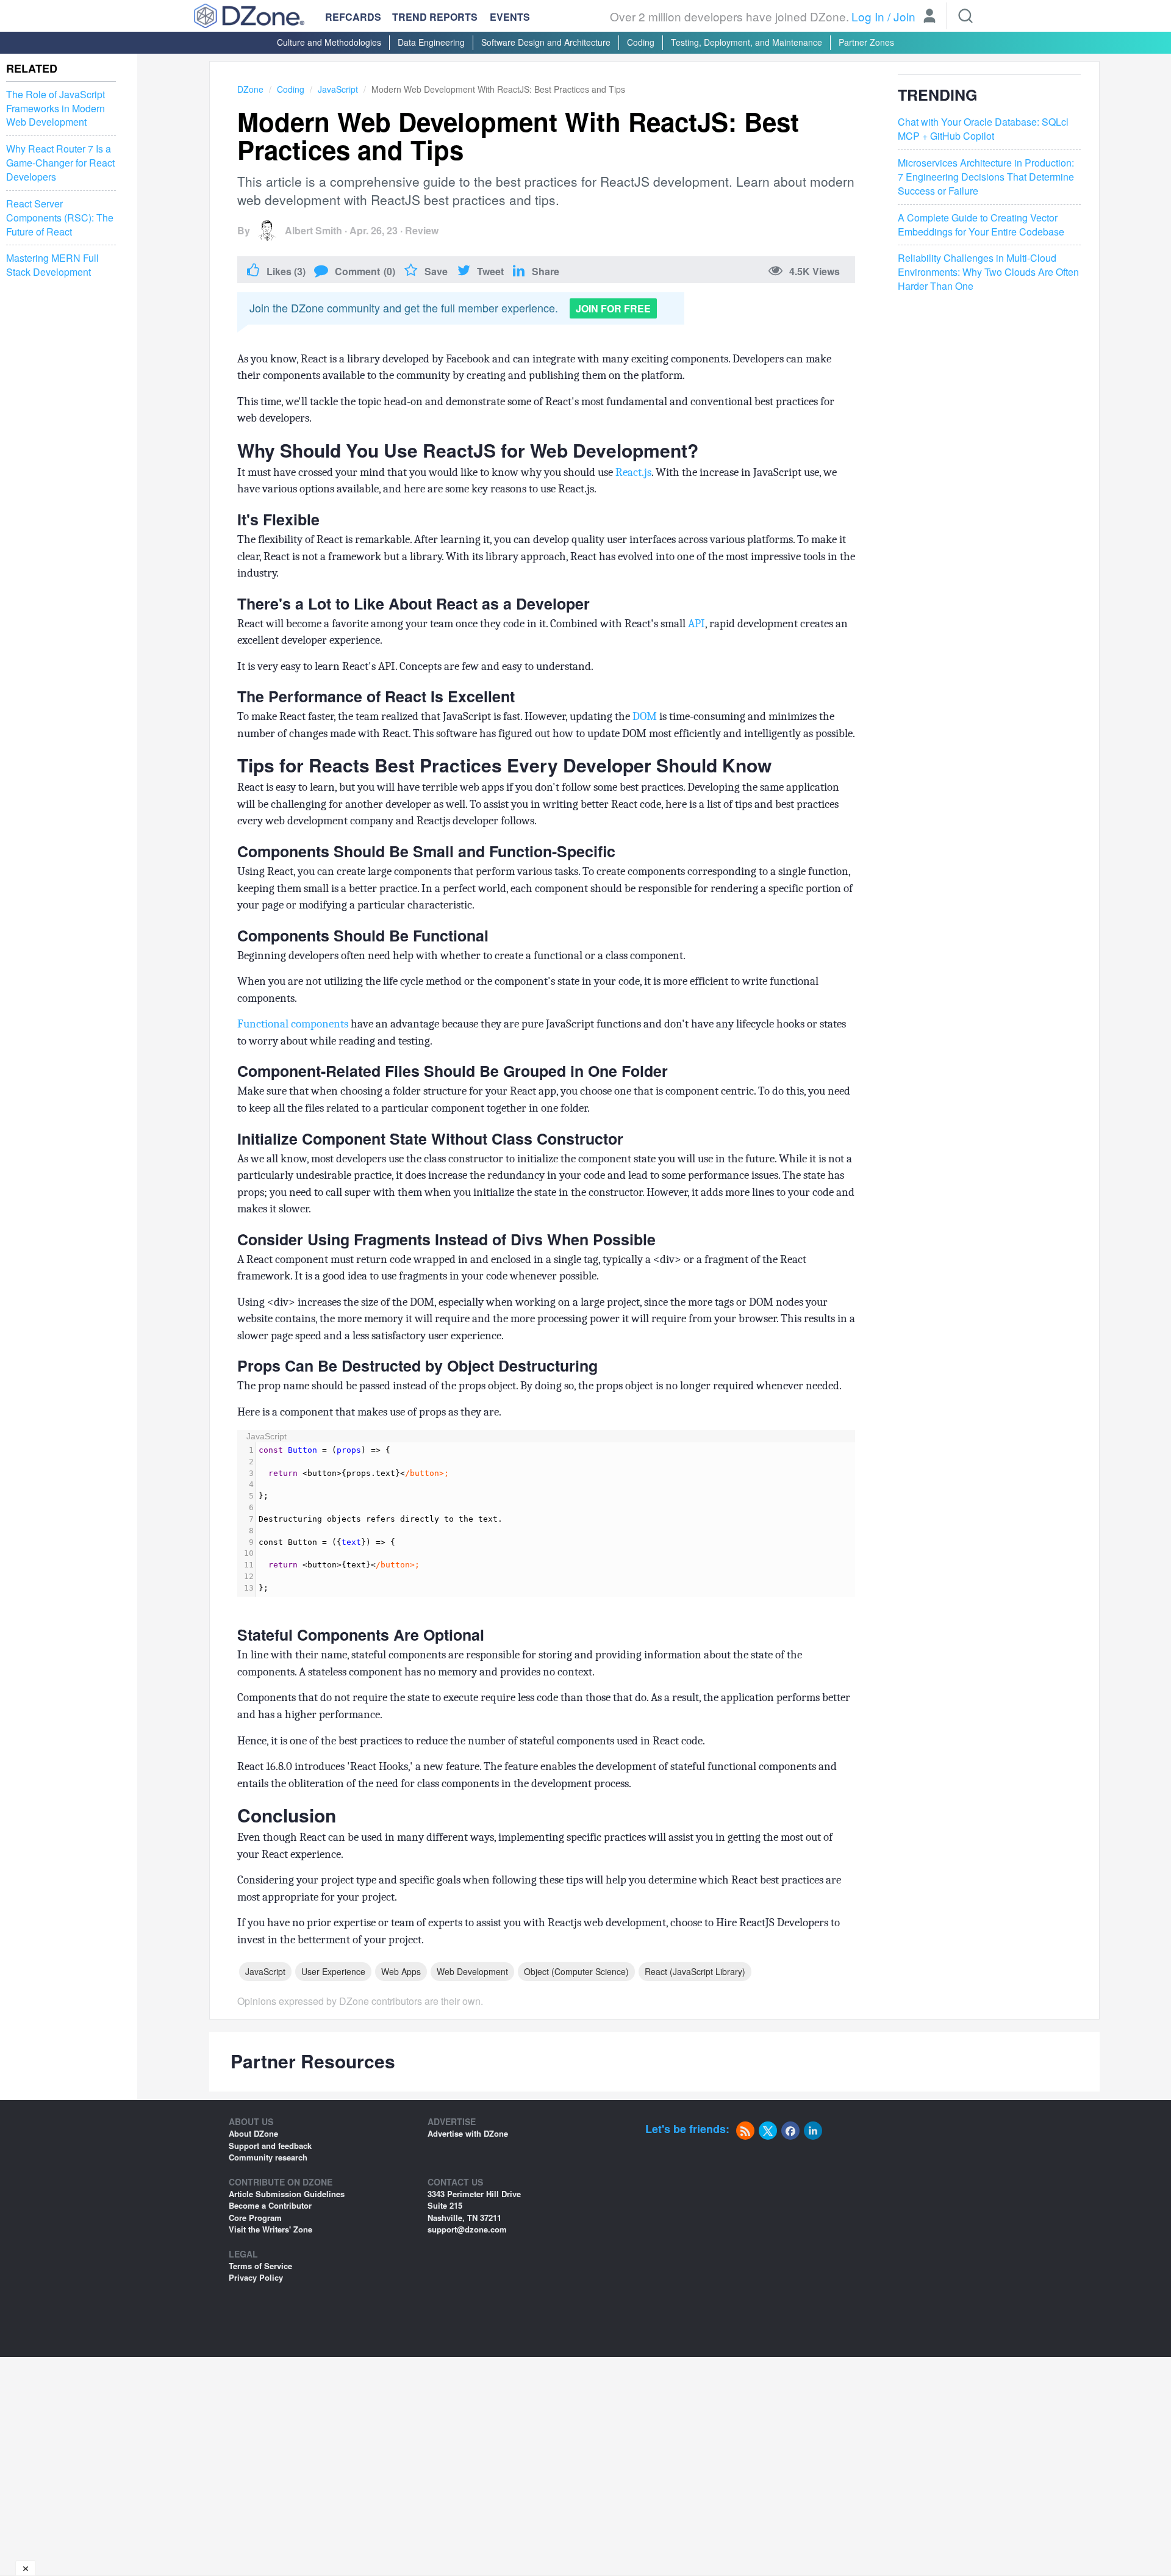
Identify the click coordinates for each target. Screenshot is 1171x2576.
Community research (268, 2157)
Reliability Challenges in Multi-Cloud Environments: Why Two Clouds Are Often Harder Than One (988, 272)
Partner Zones (866, 42)
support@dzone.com (467, 2229)
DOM (643, 716)
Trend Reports (435, 17)
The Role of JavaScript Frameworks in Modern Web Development (56, 109)
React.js (633, 472)
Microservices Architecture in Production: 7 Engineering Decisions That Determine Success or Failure (986, 177)
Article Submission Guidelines (287, 2194)
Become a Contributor (270, 2205)
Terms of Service (260, 2266)
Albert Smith (313, 230)
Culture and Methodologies (329, 42)
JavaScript (338, 89)
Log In (868, 16)
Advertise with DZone (468, 2133)
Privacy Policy (256, 2277)
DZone (250, 89)
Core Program (255, 2218)
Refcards (353, 17)
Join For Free (613, 308)
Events (510, 17)
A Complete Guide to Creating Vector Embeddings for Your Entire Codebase (981, 225)
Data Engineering (431, 42)
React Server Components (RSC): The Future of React (60, 218)
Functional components (293, 1024)
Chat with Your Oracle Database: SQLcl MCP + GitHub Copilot (983, 130)
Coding (641, 42)
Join (904, 16)
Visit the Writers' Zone (270, 2229)
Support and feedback (270, 2146)
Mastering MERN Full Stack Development (52, 265)
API (697, 624)
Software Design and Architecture (546, 42)
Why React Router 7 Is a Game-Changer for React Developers (60, 163)
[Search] (965, 16)
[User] (929, 17)
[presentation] (556, 1520)
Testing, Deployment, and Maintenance (747, 42)
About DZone (253, 2133)
